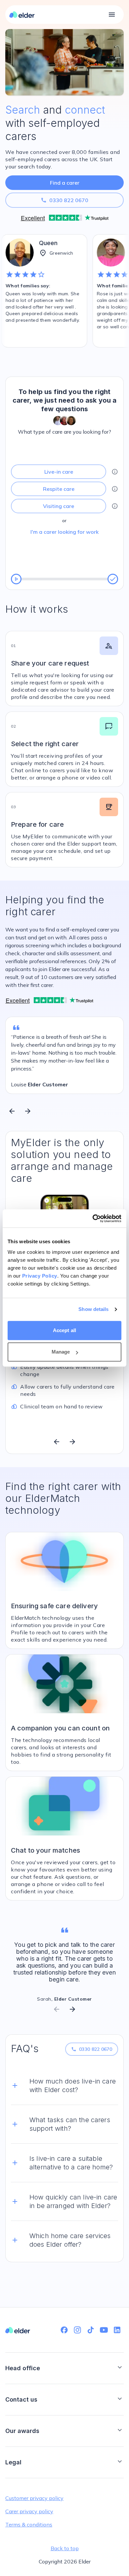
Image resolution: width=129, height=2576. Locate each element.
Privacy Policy (40, 1276)
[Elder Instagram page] (77, 2330)
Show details (93, 1309)
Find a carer (65, 183)
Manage (61, 1352)
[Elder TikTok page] (91, 2330)
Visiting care (59, 506)
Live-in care (59, 472)
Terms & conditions (29, 2524)
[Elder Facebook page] (64, 2330)
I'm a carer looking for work (64, 532)
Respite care (59, 489)
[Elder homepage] (22, 15)
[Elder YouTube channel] (104, 2330)
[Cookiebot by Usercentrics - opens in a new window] (93, 1218)
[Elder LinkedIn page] (117, 2330)
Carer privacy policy (29, 2511)
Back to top (65, 2548)
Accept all (64, 1330)
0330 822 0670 (64, 200)
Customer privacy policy (34, 2498)
